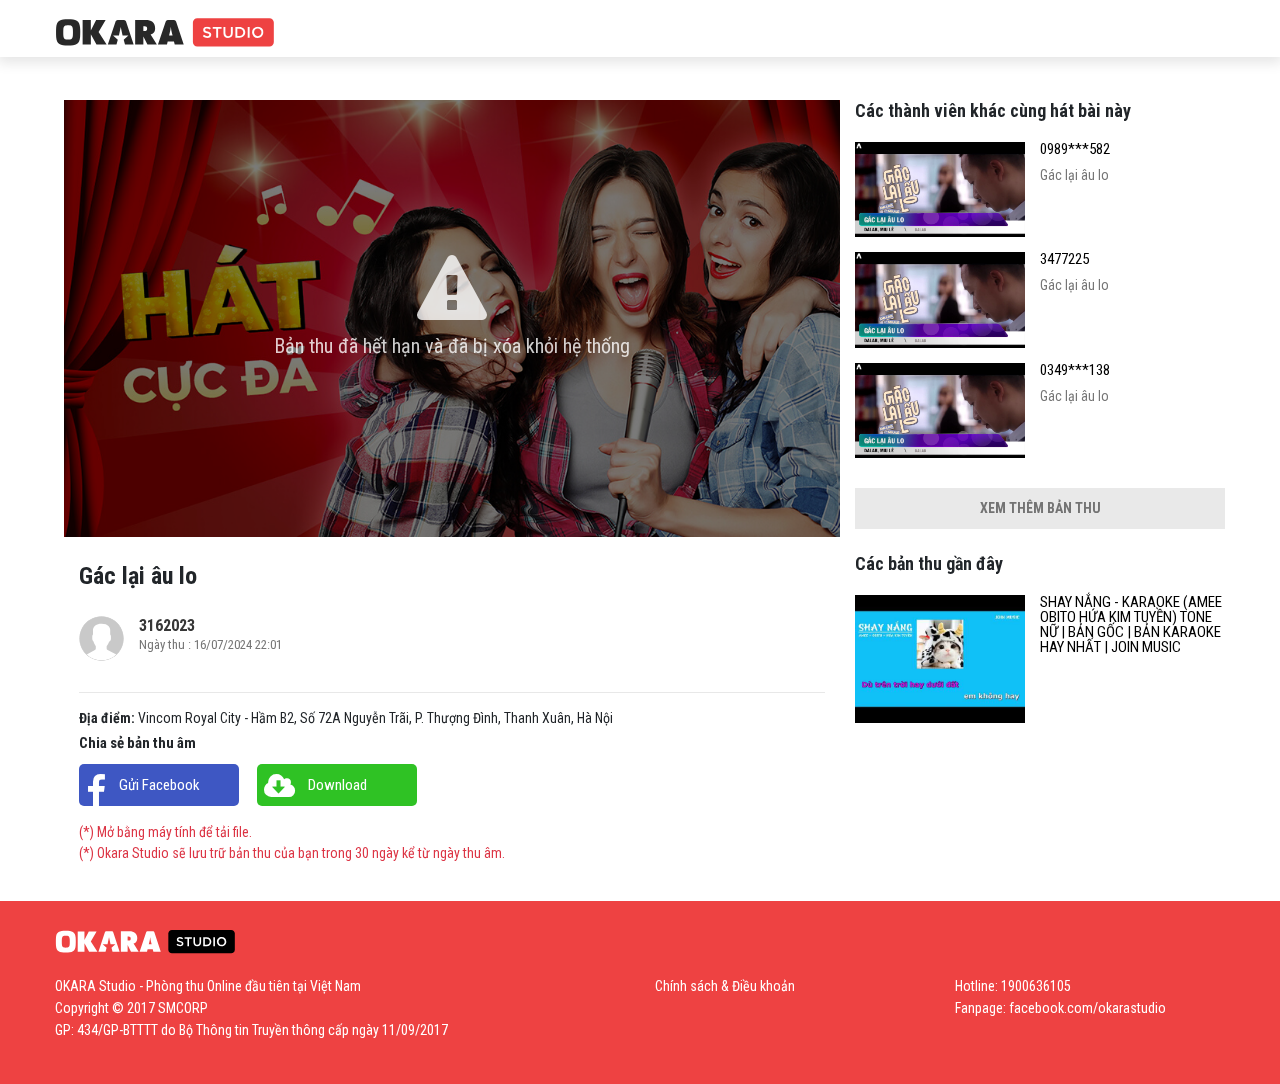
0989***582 (1075, 149)
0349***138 (1075, 370)
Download (337, 785)
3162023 (167, 625)
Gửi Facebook (159, 785)
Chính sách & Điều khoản (725, 986)
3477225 (1064, 259)
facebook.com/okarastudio (1087, 1008)
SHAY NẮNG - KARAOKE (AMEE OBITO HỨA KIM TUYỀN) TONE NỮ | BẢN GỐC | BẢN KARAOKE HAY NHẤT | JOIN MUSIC (1131, 625)
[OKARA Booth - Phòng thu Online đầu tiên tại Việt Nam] (165, 33)
